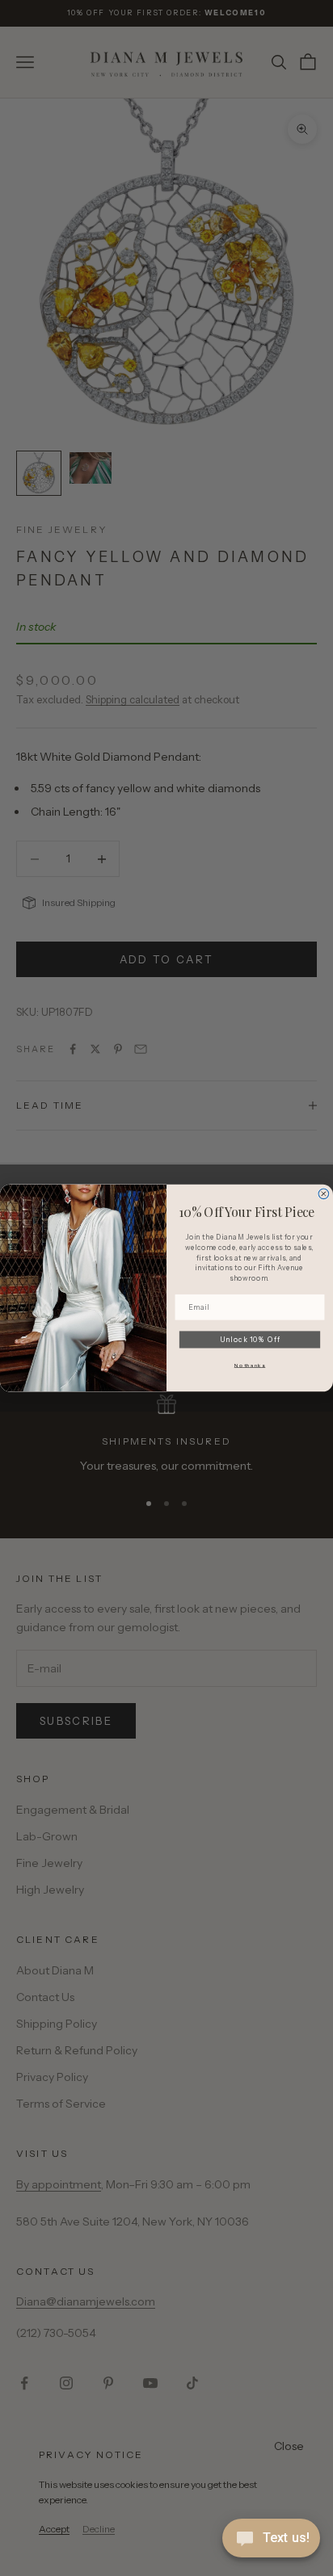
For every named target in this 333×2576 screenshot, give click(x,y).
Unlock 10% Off (250, 1339)
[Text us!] (271, 2540)
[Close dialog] (324, 1194)
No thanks (250, 1365)
